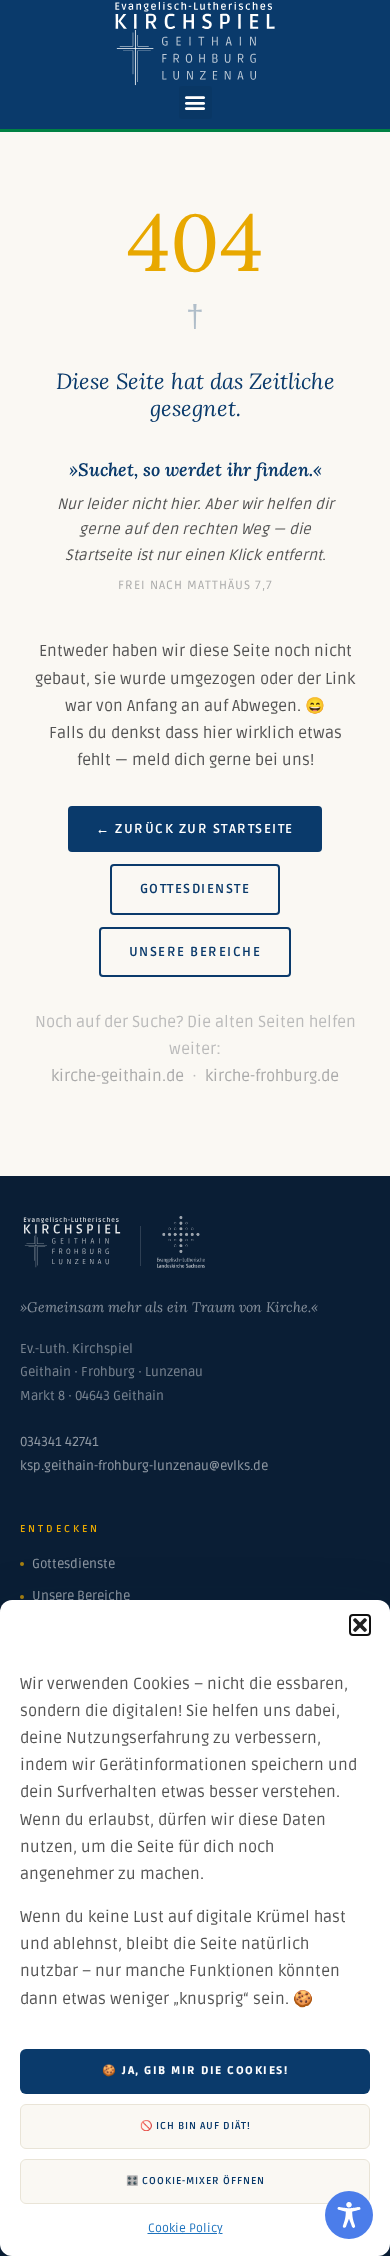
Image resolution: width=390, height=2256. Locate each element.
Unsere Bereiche (195, 952)
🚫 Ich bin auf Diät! (195, 2126)
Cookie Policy (185, 2228)
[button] (360, 1625)
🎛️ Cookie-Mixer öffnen (195, 2181)
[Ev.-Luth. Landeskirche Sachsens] (181, 1263)
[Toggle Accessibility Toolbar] (349, 2215)
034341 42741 (59, 1442)
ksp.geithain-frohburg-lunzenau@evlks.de (144, 1466)
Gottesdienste (195, 889)
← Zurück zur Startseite (195, 829)
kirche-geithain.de (117, 1076)
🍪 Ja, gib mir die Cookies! (195, 2070)
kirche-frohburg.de (272, 1076)
